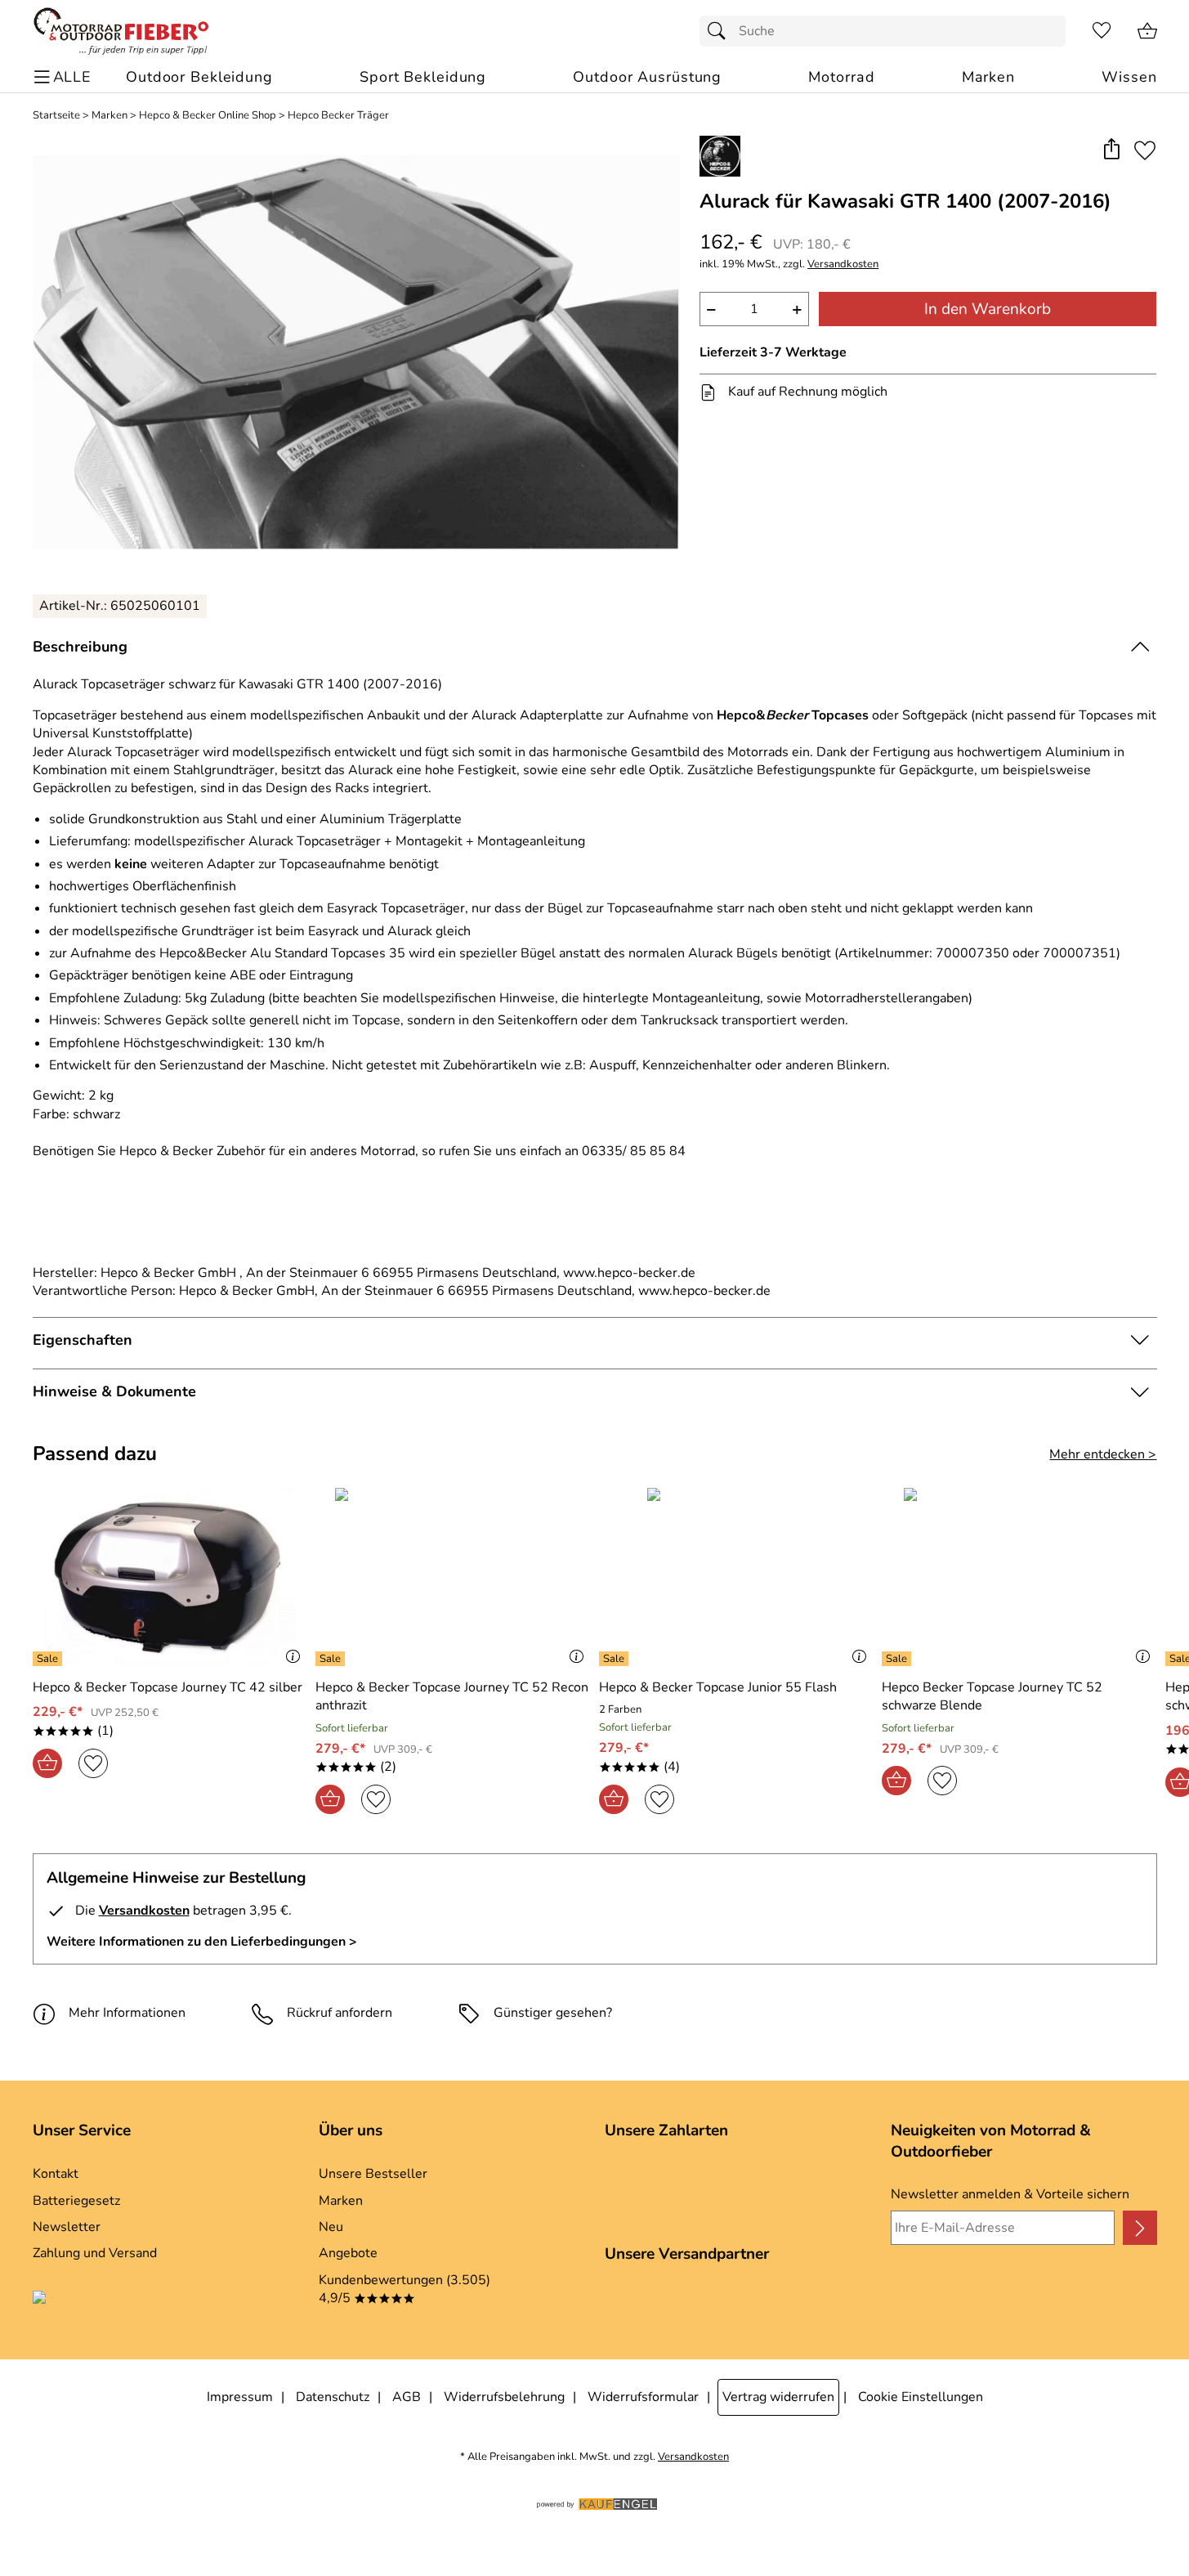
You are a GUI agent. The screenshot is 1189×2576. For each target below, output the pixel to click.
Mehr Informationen (127, 2013)
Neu (331, 2227)
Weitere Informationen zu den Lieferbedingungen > (202, 1942)
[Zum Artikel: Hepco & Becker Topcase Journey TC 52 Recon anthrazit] (453, 1577)
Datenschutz (333, 2397)
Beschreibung (80, 647)
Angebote (348, 2253)
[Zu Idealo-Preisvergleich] (113, 2300)
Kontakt (56, 2174)
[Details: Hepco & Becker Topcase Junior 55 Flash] (616, 1659)
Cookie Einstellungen (921, 2397)
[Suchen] (721, 31)
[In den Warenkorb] (47, 1763)
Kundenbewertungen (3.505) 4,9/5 (405, 2289)
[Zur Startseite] (121, 31)
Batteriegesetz (76, 2201)
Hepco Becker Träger (338, 116)
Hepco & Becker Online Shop (208, 116)
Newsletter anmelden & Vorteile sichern (1010, 2194)
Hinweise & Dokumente (114, 1391)
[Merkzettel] (1102, 31)
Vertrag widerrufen (778, 2397)
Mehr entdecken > (1103, 1454)
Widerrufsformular (643, 2397)
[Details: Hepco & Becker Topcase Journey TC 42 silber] (49, 1659)
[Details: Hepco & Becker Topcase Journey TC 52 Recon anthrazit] (332, 1659)
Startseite (56, 116)
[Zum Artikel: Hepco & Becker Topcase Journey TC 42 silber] (170, 1577)
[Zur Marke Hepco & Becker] (720, 156)
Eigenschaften (83, 1340)
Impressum (240, 2397)
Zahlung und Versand (95, 2253)
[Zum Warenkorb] (1147, 31)
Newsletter (67, 2227)
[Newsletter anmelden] (1140, 2228)
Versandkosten (843, 264)
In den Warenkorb (988, 309)
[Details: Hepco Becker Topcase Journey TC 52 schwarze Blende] (898, 1659)
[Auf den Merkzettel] (1145, 150)
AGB (407, 2397)
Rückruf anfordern (340, 2013)
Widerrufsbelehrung (504, 2397)
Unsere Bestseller (373, 2174)
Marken (110, 116)
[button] (1112, 150)
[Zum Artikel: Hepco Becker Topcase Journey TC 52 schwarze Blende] (1019, 1577)
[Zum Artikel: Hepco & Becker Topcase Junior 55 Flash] (737, 1577)
